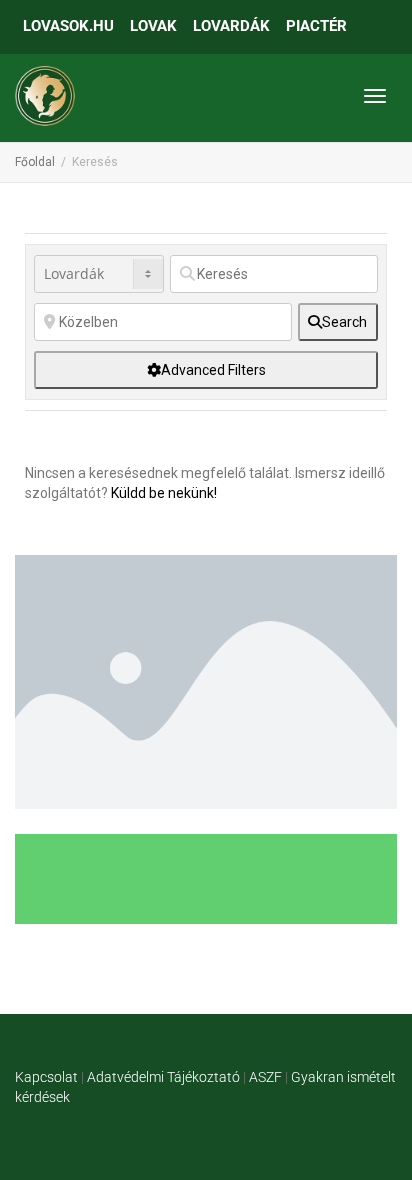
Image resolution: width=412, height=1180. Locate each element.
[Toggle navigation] (375, 96)
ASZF (265, 1077)
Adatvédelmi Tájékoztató (163, 1077)
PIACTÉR (316, 26)
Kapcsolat (46, 1077)
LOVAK (153, 26)
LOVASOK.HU (68, 26)
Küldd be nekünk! (164, 493)
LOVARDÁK (231, 26)
